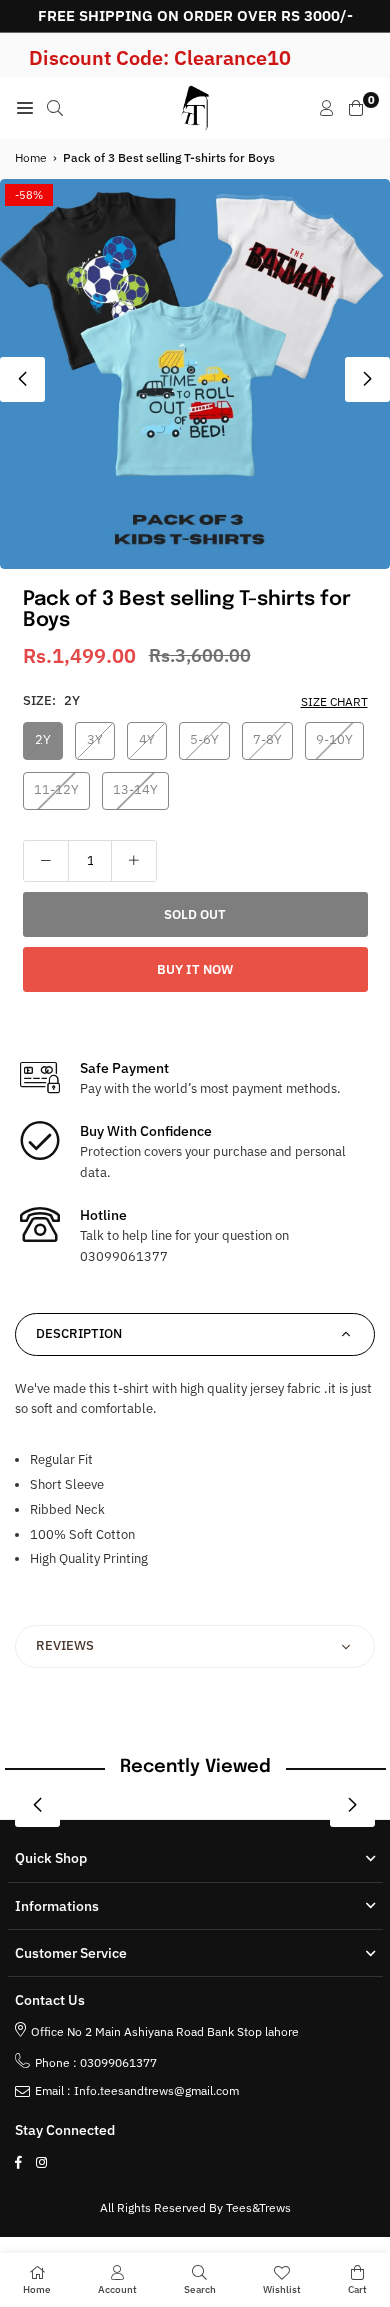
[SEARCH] (55, 108)
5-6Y (204, 739)
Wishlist (282, 2289)
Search (200, 2289)
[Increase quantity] (134, 861)
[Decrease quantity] (46, 861)
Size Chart (334, 701)
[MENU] (25, 108)
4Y (147, 739)
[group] (195, 374)
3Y (95, 739)
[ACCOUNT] (327, 108)
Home (31, 157)
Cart (357, 2289)
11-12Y (56, 789)
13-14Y (135, 789)
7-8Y (267, 739)
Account (117, 2289)
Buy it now (195, 969)
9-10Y (334, 739)
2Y (43, 739)
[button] (367, 379)
